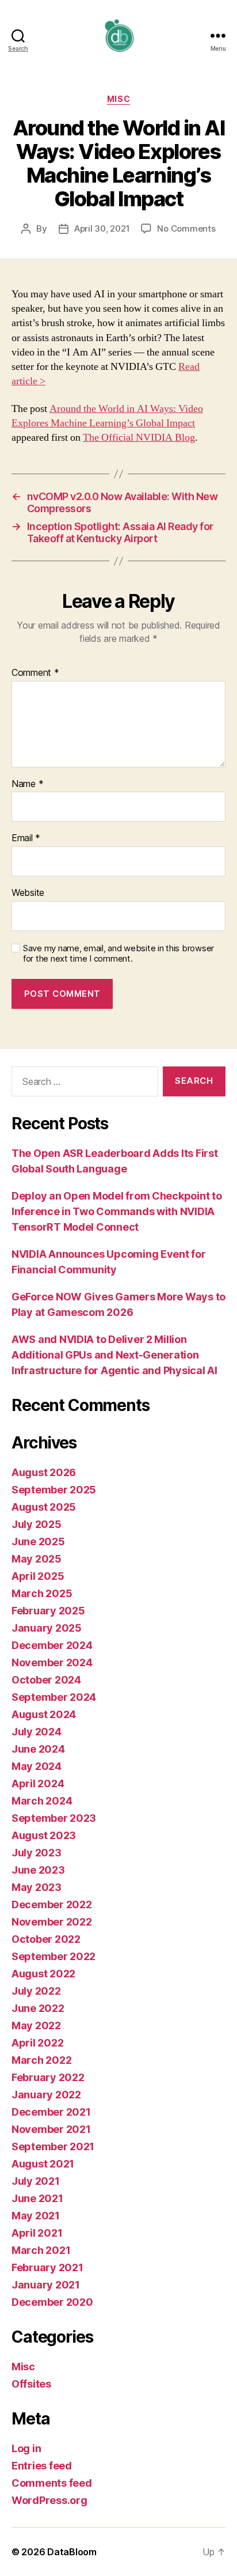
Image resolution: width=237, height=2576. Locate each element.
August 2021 (43, 2164)
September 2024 (54, 1697)
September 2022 (53, 1956)
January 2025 (47, 1628)
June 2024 (38, 1749)
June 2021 (37, 2198)
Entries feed (42, 2466)
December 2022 (52, 1904)
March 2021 (41, 2250)
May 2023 (37, 1887)
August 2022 (43, 1974)
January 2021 (46, 2285)
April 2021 (37, 2233)
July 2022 (36, 1991)
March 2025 (42, 1593)
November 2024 (52, 1663)
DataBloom (72, 2552)
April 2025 (38, 1576)
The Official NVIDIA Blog (139, 438)
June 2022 (38, 2008)
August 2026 (44, 1472)
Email (26, 838)
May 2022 (36, 2025)
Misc (118, 99)
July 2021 (36, 2181)
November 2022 (52, 1922)
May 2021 (36, 2216)
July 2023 (37, 1853)
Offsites (31, 2384)
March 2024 (42, 1801)
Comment (35, 673)
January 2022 (46, 2095)
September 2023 (54, 1818)
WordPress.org (49, 2500)
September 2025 (54, 1490)
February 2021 (47, 2267)
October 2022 (46, 1939)
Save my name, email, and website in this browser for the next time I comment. (118, 954)
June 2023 (38, 1870)
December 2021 (51, 2112)
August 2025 (44, 1507)
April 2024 (38, 1783)
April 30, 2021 (102, 228)
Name (27, 784)
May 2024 (37, 1766)
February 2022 (48, 2077)
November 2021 (51, 2129)
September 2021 (53, 2146)
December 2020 (52, 2302)
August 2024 (44, 1714)
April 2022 (37, 2043)
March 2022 (41, 2060)
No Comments (186, 228)
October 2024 (46, 1680)
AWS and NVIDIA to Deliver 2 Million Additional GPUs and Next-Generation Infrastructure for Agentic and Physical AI (114, 1355)
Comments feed (52, 2483)
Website (28, 893)
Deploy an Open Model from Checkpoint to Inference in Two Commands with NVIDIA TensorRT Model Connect (116, 1211)
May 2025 (37, 1559)
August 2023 (44, 1835)
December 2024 (52, 1645)
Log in (26, 2448)
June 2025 (38, 1542)
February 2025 (48, 1611)
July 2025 (37, 1524)
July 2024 (37, 1732)
